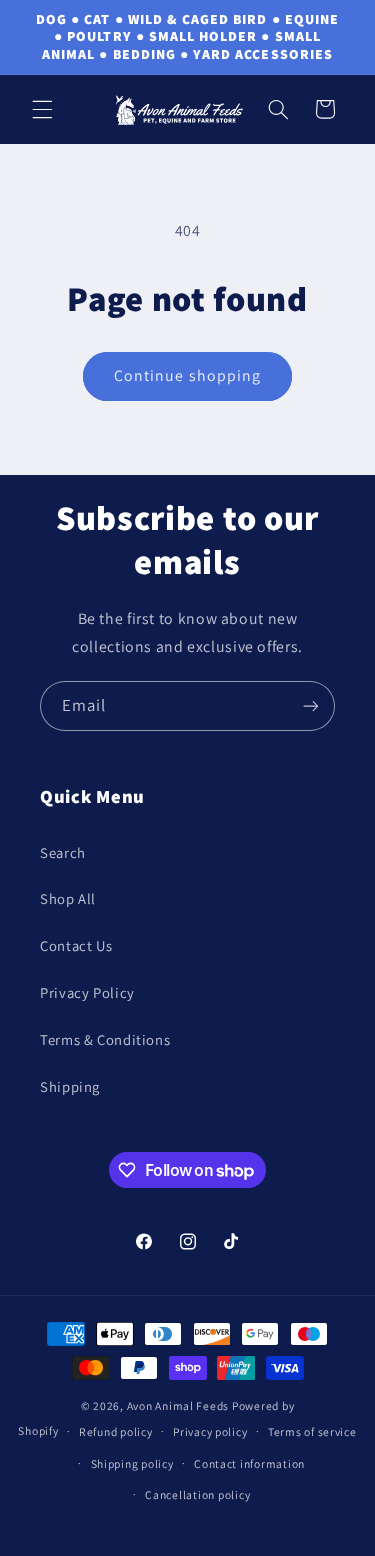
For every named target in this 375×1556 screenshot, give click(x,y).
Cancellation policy (197, 1494)
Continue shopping (187, 375)
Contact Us (76, 945)
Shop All (68, 898)
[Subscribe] (311, 705)
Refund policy (116, 1431)
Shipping (70, 1086)
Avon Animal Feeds (178, 1405)
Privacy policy (210, 1431)
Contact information (249, 1463)
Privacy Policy (87, 992)
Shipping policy (132, 1463)
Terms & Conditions (105, 1039)
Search (63, 852)
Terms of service (312, 1431)
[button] (42, 109)
